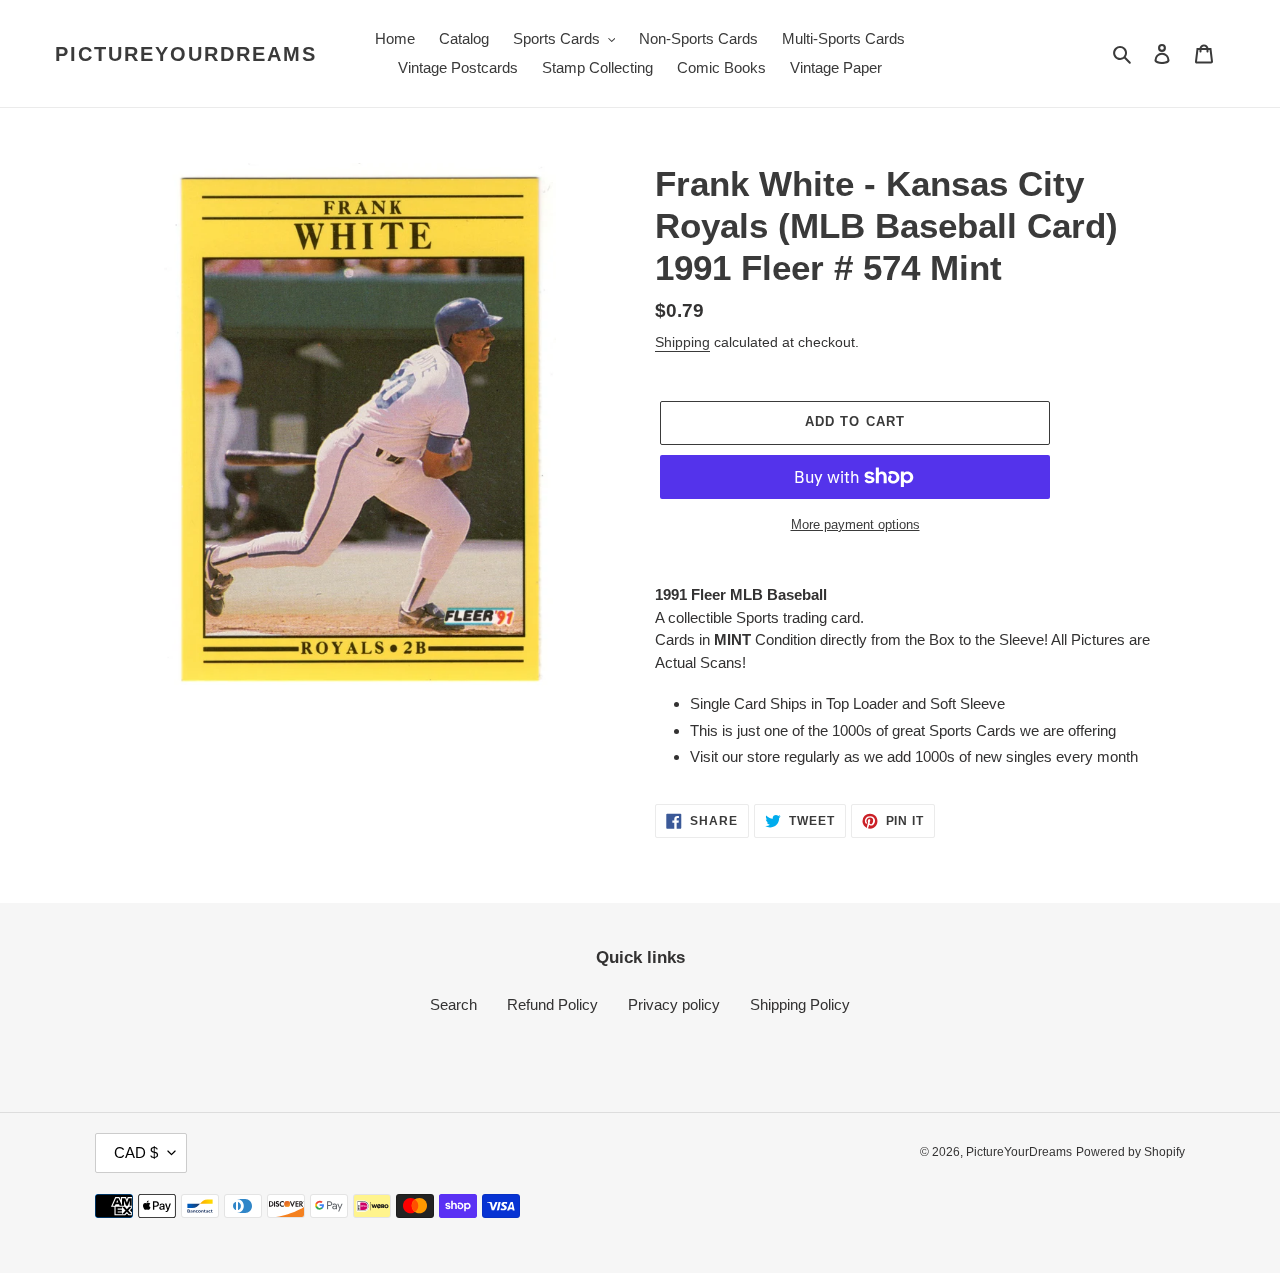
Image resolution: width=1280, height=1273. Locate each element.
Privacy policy (674, 1004)
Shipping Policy (800, 1004)
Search (453, 1004)
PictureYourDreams (186, 54)
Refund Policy (552, 1004)
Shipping (682, 342)
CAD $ (136, 1152)
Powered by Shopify (1130, 1152)
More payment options (855, 524)
